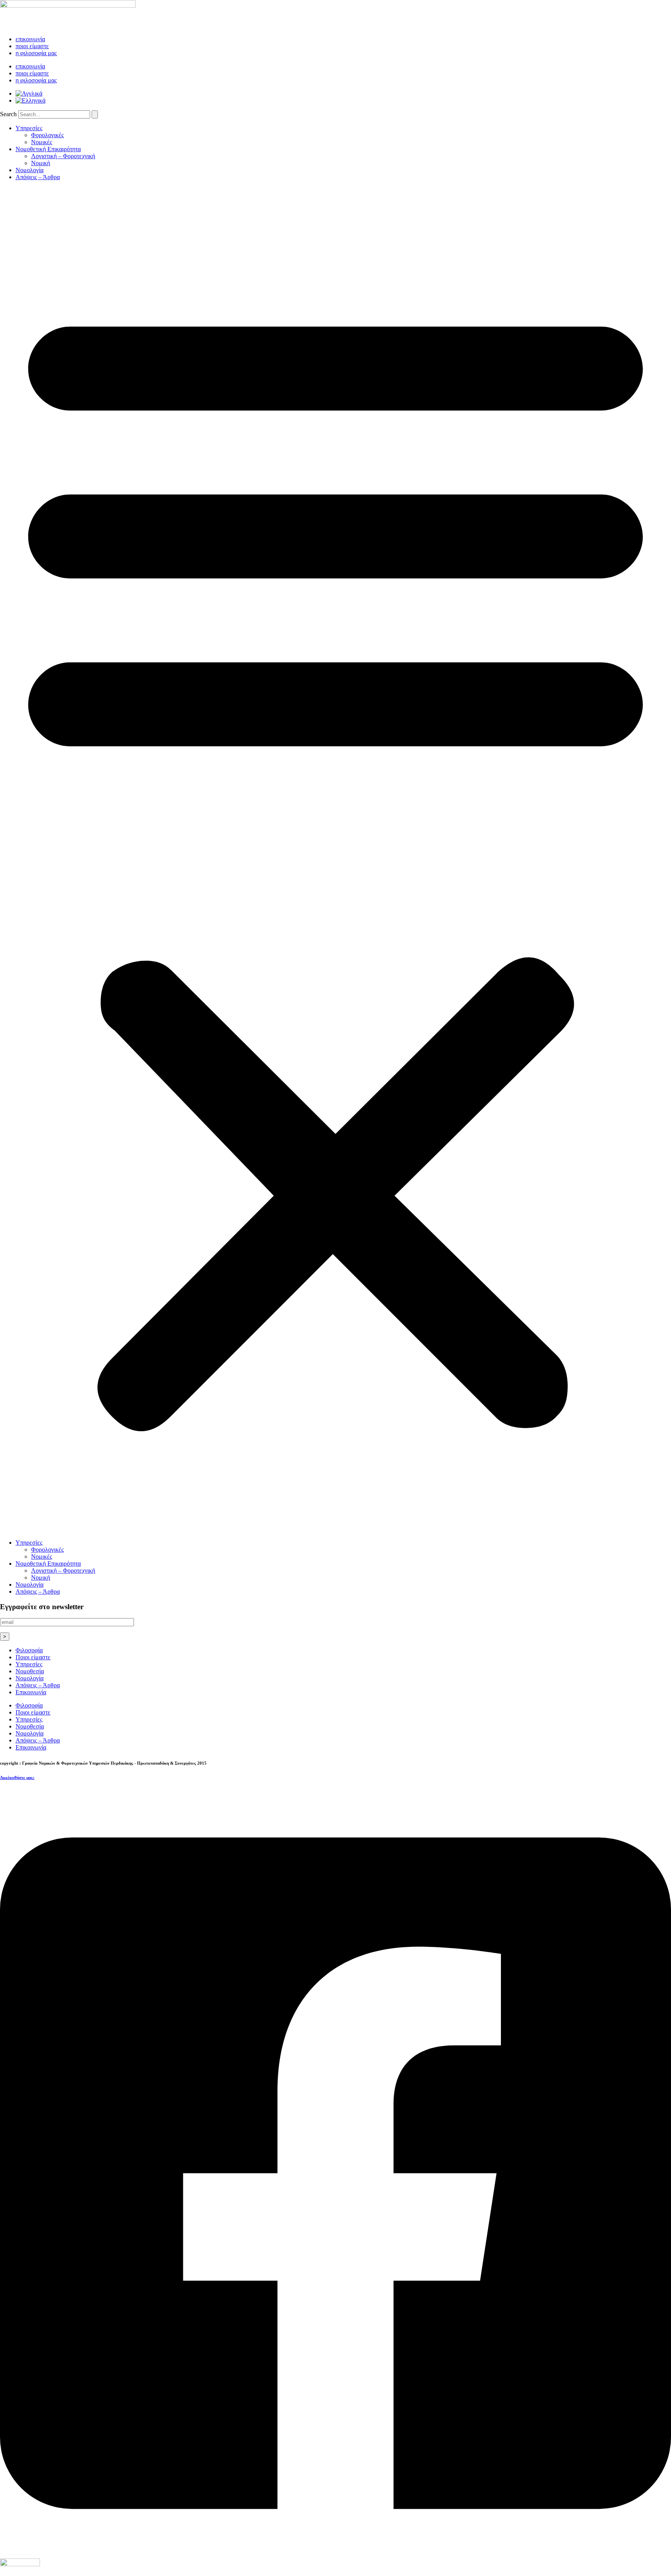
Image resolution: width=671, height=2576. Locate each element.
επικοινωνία (30, 39)
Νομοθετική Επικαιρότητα (48, 149)
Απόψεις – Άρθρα (38, 177)
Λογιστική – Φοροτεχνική (63, 156)
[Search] (95, 114)
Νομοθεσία (30, 1671)
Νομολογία (30, 170)
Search (8, 114)
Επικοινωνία (31, 1692)
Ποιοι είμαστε (33, 1657)
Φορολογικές (47, 135)
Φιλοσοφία (29, 1650)
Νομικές (42, 142)
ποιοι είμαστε (32, 46)
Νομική (41, 163)
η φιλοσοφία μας (36, 53)
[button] (335, 860)
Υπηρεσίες (29, 128)
